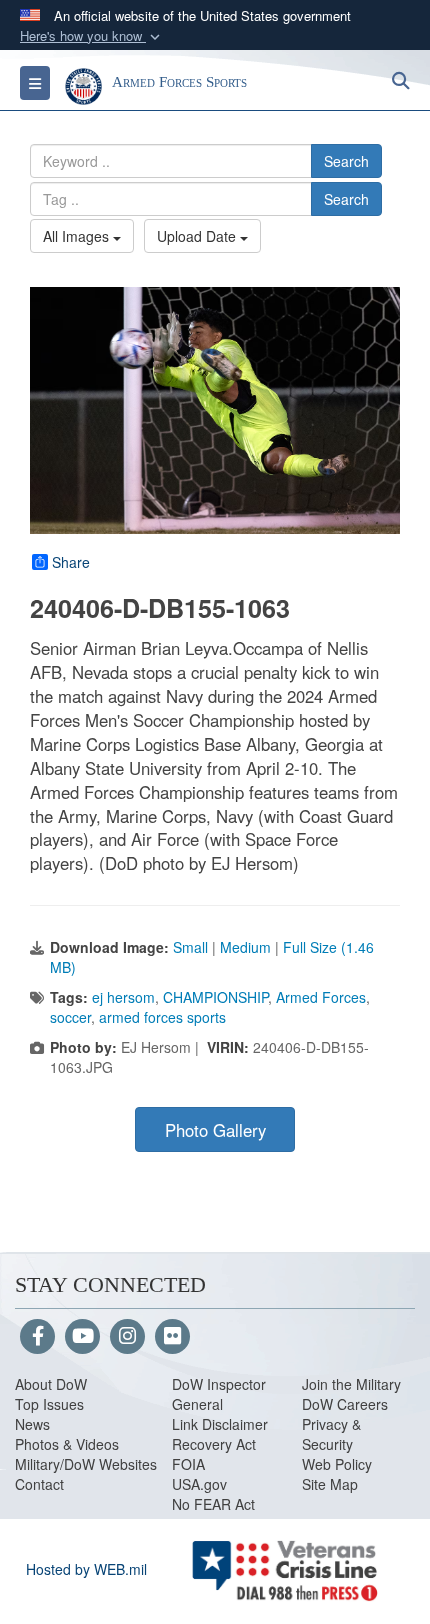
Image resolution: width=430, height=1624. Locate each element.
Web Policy (337, 1464)
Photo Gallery (215, 1130)
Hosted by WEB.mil (86, 1569)
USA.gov (199, 1484)
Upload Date (198, 236)
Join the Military (351, 1384)
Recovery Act (214, 1444)
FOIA (188, 1464)
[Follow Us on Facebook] (37, 1337)
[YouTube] (82, 1337)
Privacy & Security (331, 1434)
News (32, 1424)
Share (71, 562)
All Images (78, 236)
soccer (70, 1017)
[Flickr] (172, 1337)
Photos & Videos (67, 1444)
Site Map (330, 1484)
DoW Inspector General (219, 1394)
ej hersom (123, 997)
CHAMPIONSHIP (215, 997)
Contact (39, 1484)
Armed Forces (321, 997)
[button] (92, 36)
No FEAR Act (213, 1504)
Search (346, 161)
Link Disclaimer (220, 1424)
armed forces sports (162, 1017)
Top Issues (49, 1404)
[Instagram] (127, 1337)
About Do (44, 1384)
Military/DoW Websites (86, 1464)
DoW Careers (345, 1404)
